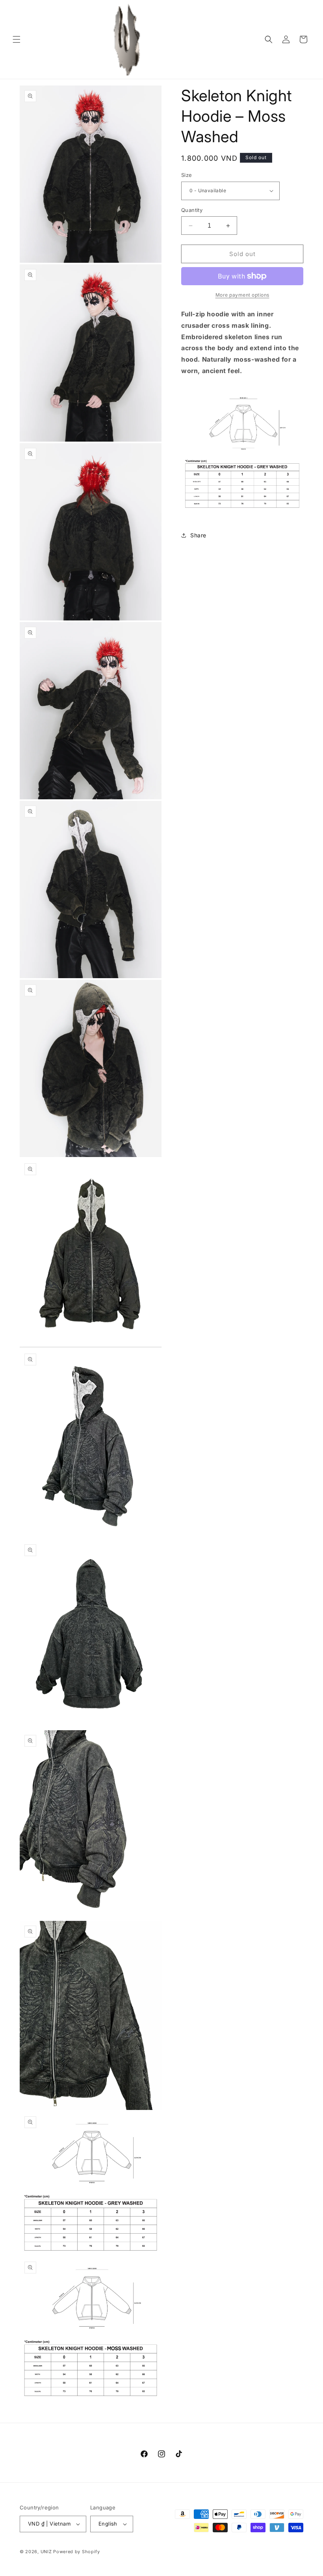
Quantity (192, 210)
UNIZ (46, 2552)
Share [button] (198, 535)
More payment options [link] (242, 295)
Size (187, 175)
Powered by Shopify (77, 2552)
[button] (17, 39)
